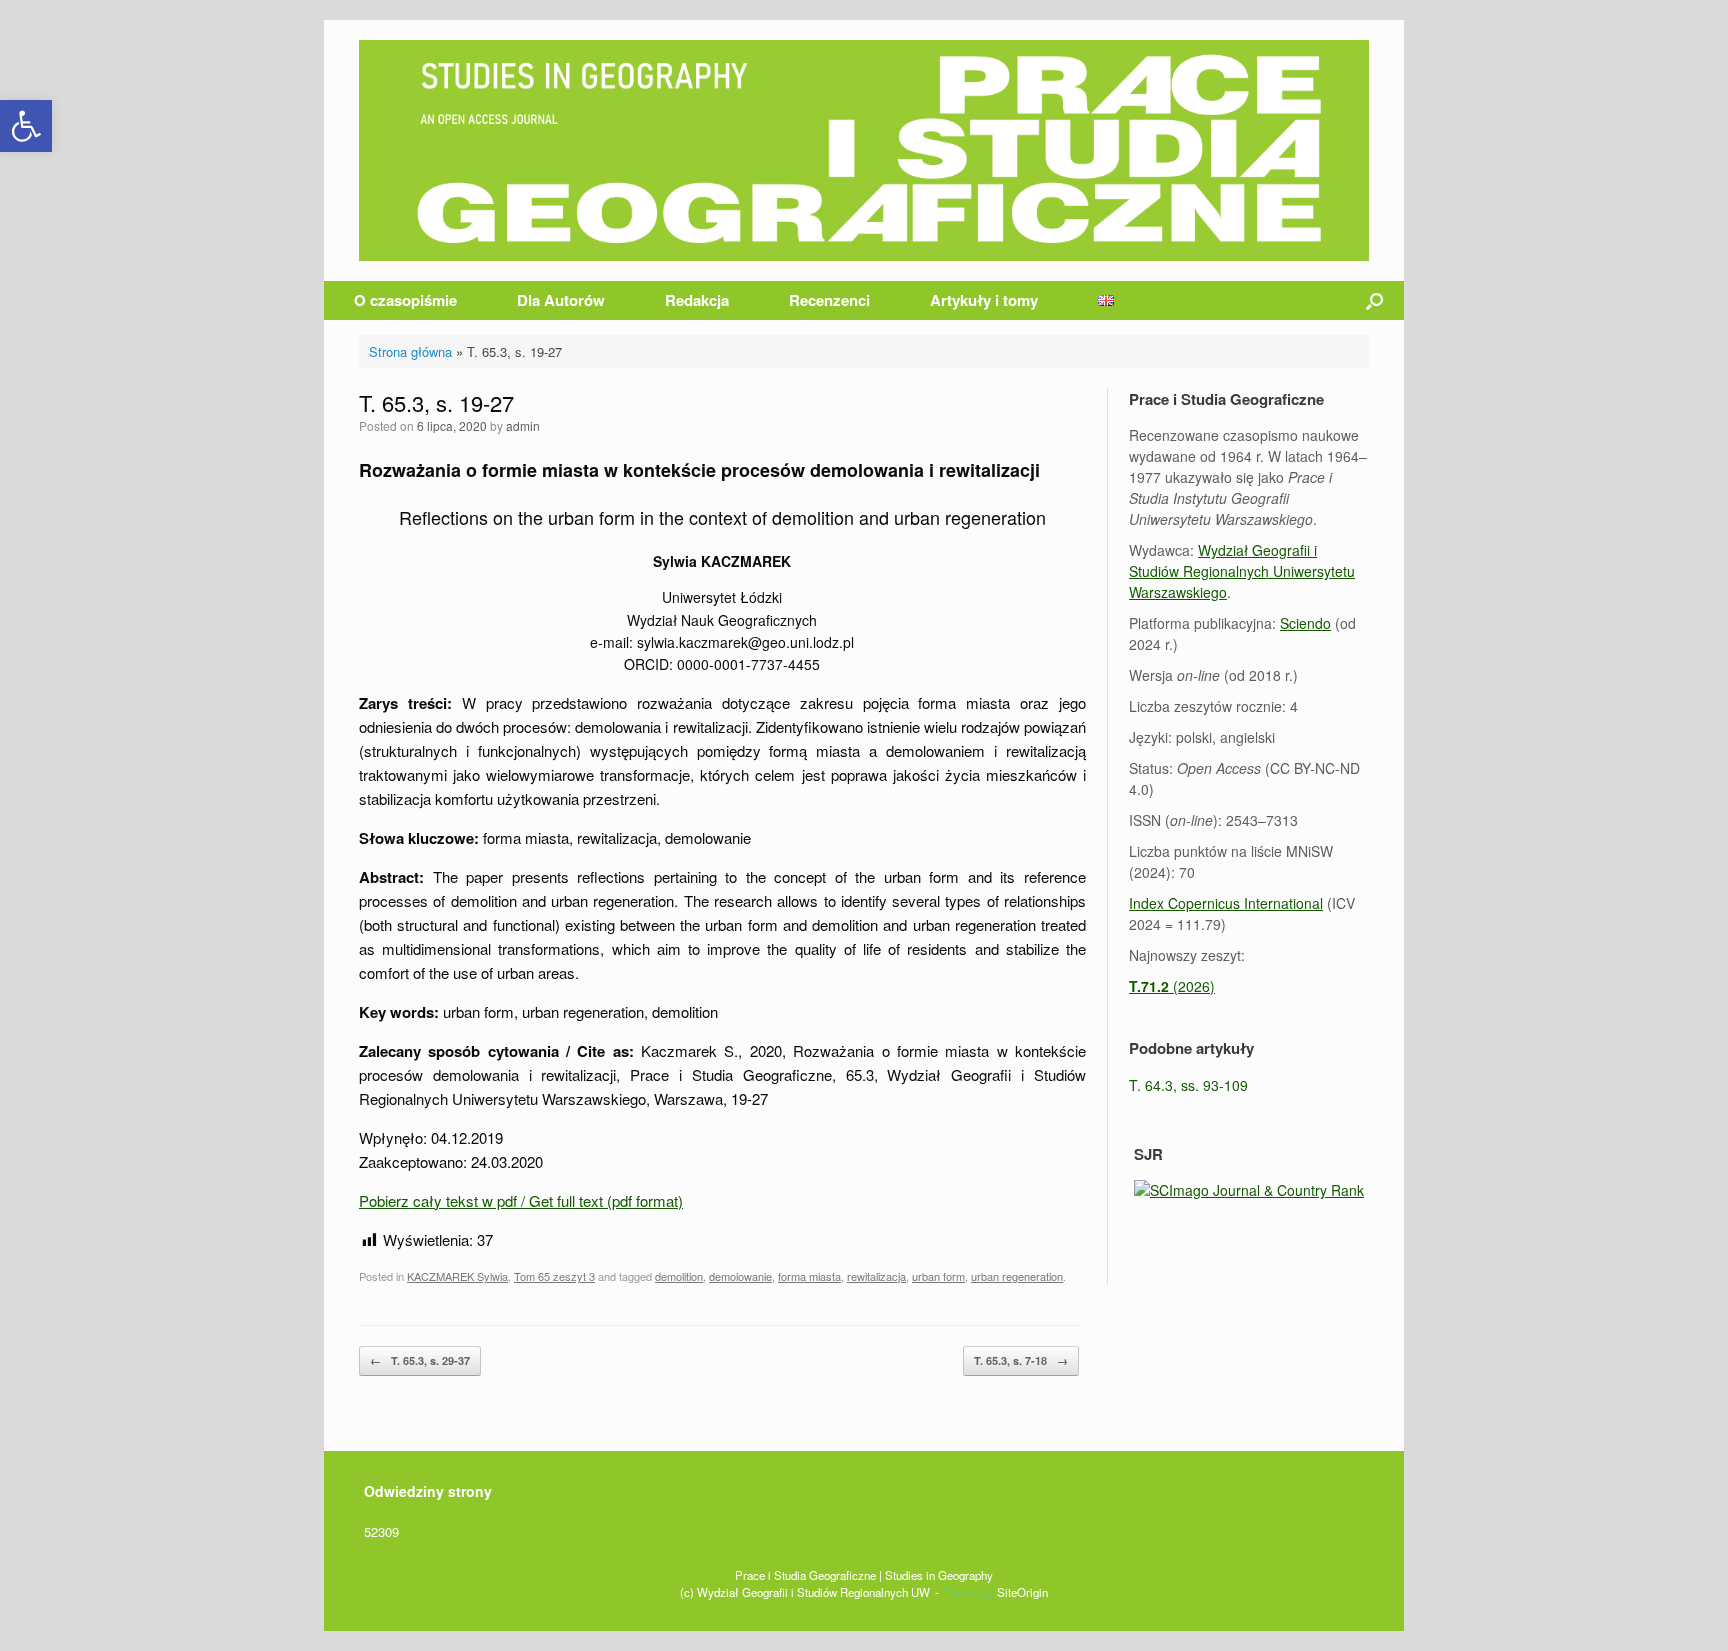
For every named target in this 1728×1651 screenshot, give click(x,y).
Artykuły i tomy (984, 300)
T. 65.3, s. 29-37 (420, 1360)
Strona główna (410, 351)
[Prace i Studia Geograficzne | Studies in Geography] (864, 150)
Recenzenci (829, 300)
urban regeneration (1017, 1276)
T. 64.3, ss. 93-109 (1188, 1085)
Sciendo (1305, 623)
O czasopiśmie (405, 300)
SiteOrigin (1022, 1592)
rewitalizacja (876, 1276)
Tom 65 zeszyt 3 (554, 1276)
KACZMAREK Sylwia (457, 1276)
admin (523, 425)
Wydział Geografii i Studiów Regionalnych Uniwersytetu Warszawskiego (1242, 571)
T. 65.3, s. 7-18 (1021, 1360)
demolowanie (740, 1276)
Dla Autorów (561, 300)
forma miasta (809, 1276)
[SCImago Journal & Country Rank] (1249, 1190)
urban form (938, 1276)
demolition (679, 1276)
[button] (26, 126)
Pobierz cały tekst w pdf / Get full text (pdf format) (521, 1200)
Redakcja (697, 300)
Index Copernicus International (1226, 903)
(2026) (1172, 986)
